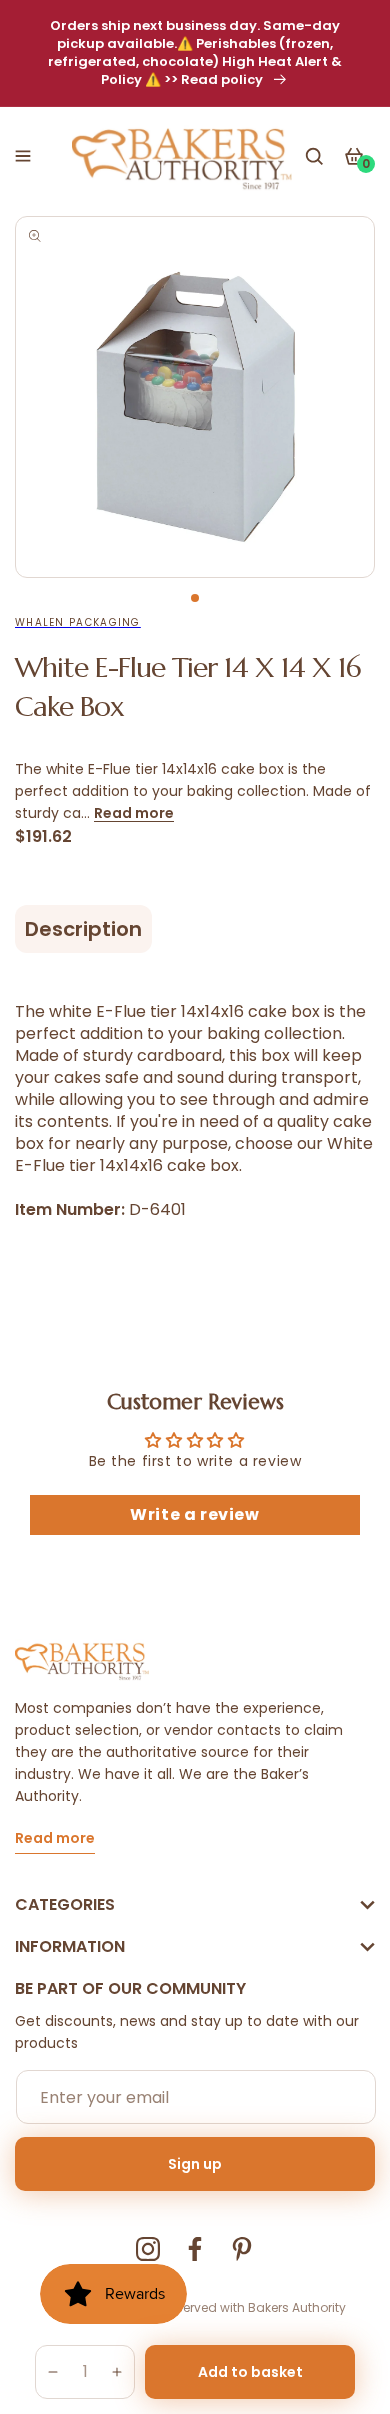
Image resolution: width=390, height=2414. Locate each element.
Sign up (195, 2164)
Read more (134, 813)
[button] (23, 156)
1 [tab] (195, 598)
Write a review (194, 1514)
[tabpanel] (195, 397)
